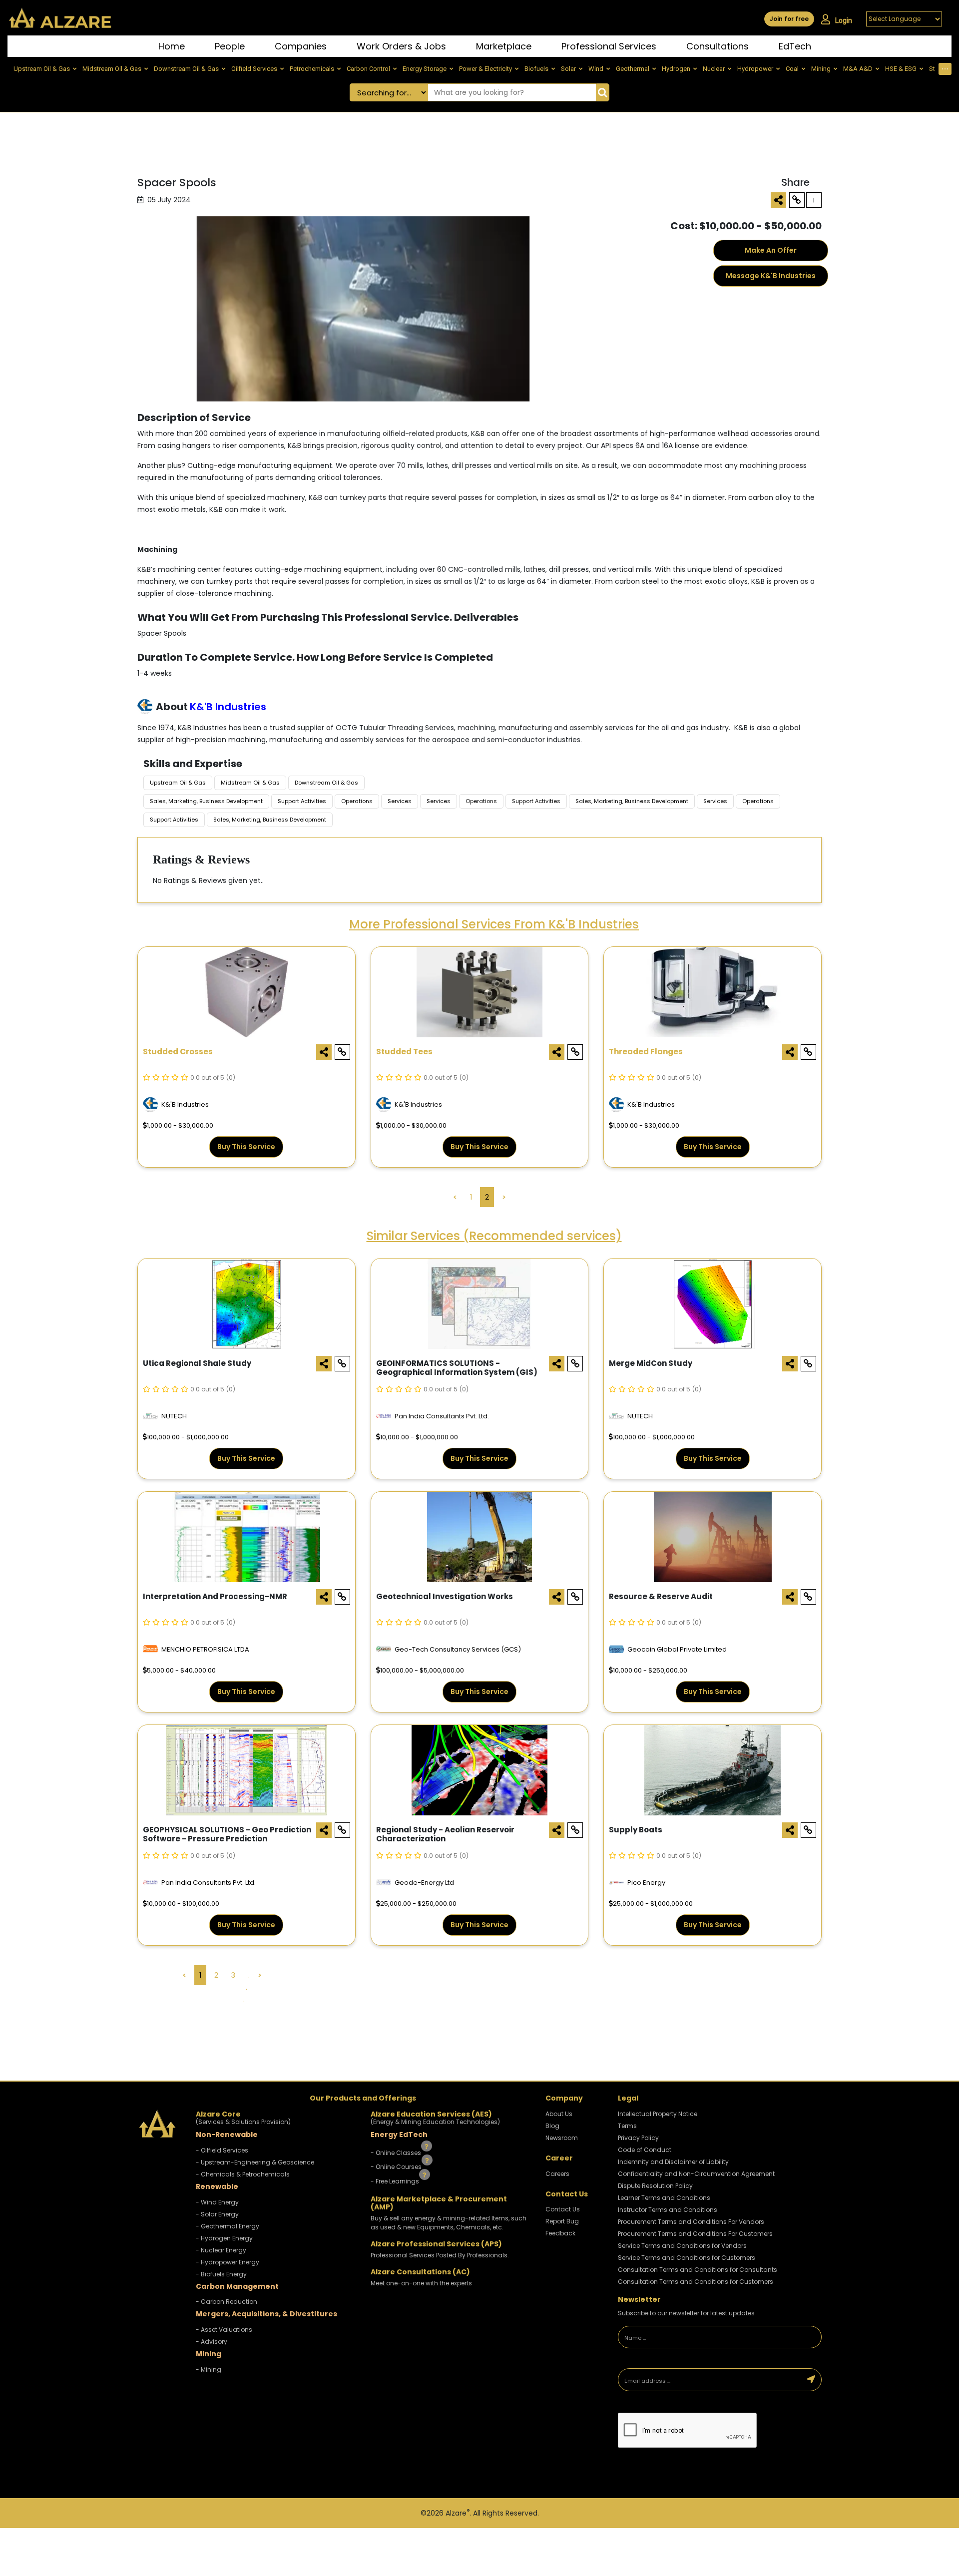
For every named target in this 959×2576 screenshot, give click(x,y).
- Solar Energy (217, 2214)
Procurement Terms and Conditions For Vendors (691, 2222)
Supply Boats (636, 1830)
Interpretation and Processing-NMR (215, 1597)
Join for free (789, 19)
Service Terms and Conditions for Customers (687, 2258)
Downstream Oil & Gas (326, 783)
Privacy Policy (638, 2138)
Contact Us (563, 2209)
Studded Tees (404, 1052)
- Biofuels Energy (221, 2274)
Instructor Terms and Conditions (668, 2210)
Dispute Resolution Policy (655, 2186)
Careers (557, 2174)
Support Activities (302, 801)
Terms (627, 2126)
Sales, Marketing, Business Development (206, 801)
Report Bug (562, 2221)
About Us (559, 2114)
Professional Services (609, 46)
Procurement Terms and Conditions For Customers (695, 2234)
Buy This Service (246, 1147)
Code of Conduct (645, 2150)
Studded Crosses (178, 1052)
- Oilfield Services (222, 2150)
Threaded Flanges (646, 1052)
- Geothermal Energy (228, 2226)
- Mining (209, 2369)
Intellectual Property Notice (658, 2114)
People (230, 46)
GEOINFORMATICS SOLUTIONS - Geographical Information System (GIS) (457, 1368)
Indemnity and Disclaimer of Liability (673, 2162)
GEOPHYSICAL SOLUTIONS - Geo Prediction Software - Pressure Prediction (227, 1835)
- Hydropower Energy (228, 2262)
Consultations (718, 46)
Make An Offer (771, 250)
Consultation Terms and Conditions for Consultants (698, 2270)
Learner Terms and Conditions (664, 2198)
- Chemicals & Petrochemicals (243, 2174)
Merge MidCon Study (651, 1364)
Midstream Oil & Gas (250, 783)
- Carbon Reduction (227, 2302)
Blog (552, 2126)
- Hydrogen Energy (224, 2238)
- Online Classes (397, 2152)
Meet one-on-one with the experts (421, 2283)
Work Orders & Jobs (401, 46)
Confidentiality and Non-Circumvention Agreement (696, 2174)
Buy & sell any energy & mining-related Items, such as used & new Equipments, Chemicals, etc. (449, 2223)
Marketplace (504, 46)
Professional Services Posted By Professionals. (440, 2255)
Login (844, 20)
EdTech (795, 46)
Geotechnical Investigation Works (445, 1597)
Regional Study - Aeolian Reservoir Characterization (445, 1835)
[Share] (778, 200)
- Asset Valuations (224, 2330)
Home (172, 46)
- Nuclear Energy (221, 2250)
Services (400, 801)
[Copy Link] (797, 200)
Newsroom (562, 2138)
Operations (357, 801)
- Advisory (212, 2342)
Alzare (458, 2513)
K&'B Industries (228, 707)
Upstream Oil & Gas (178, 783)
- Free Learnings (396, 2181)
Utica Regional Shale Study (197, 1364)
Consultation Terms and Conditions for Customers (696, 2282)
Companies (301, 46)
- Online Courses (397, 2167)
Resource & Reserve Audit (661, 1597)
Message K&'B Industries (771, 276)
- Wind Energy (217, 2202)
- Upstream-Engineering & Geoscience (255, 2162)
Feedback (560, 2233)
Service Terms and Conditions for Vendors (682, 2246)
